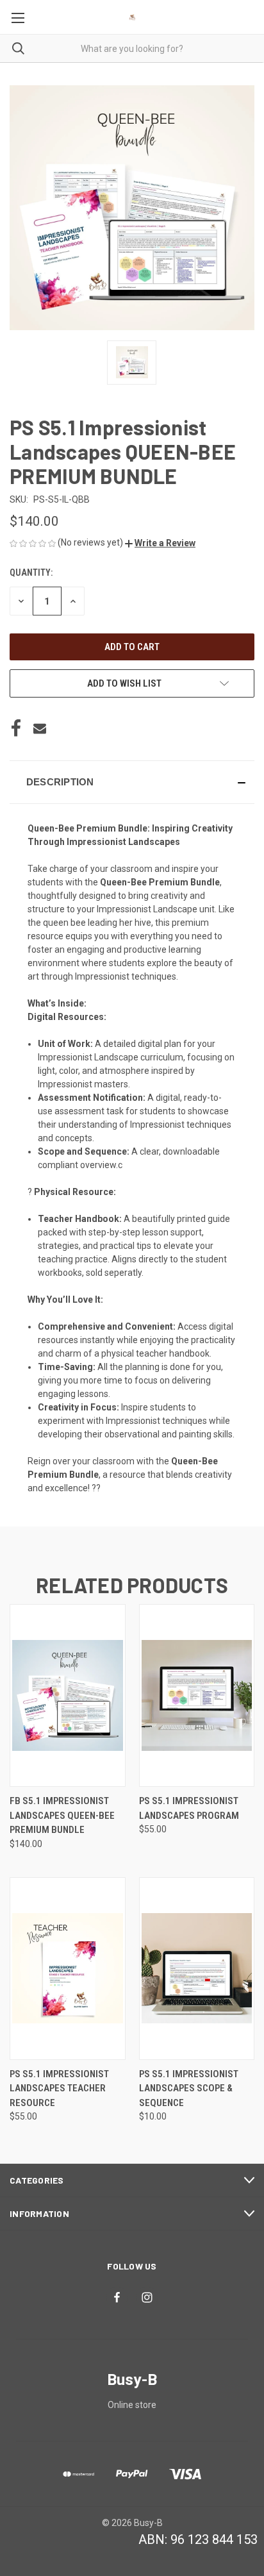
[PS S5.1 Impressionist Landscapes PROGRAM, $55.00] (197, 1695)
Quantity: (31, 573)
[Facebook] (16, 728)
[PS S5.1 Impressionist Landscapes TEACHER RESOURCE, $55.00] (68, 1969)
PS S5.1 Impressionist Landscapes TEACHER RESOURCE (59, 2088)
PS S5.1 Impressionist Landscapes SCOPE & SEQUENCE (189, 2088)
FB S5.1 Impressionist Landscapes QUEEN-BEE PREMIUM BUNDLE (62, 1815)
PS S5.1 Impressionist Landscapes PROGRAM (189, 1808)
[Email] (40, 728)
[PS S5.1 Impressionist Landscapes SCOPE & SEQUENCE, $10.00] (197, 1969)
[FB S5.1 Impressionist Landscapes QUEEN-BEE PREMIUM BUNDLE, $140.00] (68, 1695)
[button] (160, 543)
